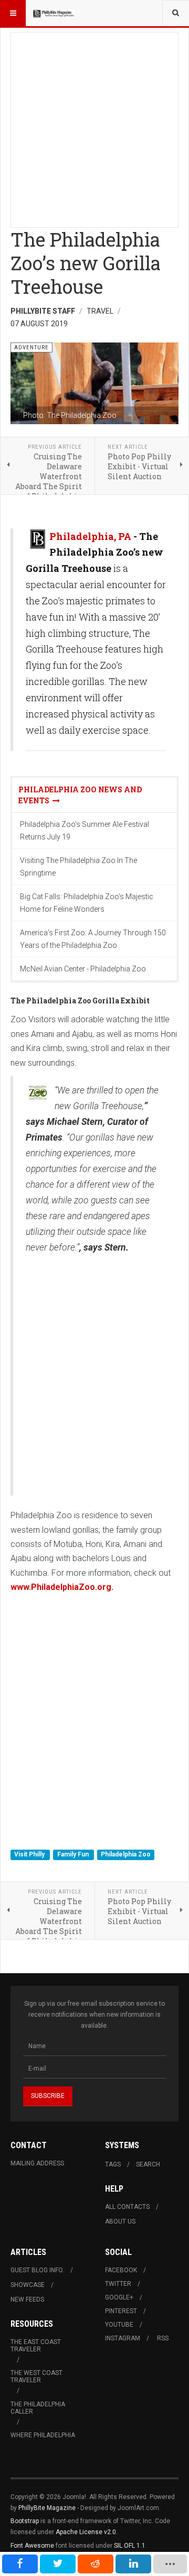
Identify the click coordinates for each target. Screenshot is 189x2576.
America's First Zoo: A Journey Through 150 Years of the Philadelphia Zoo (93, 939)
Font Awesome (32, 2546)
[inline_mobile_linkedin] (133, 2564)
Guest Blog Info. (37, 2270)
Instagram (123, 2338)
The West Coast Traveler (36, 2376)
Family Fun (74, 1854)
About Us (120, 2221)
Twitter (118, 2284)
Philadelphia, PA (90, 536)
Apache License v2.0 (86, 2532)
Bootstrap (25, 2521)
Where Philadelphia (43, 2435)
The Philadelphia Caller (38, 2408)
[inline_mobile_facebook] (20, 2564)
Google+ (119, 2297)
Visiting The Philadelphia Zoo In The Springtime (78, 867)
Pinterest (121, 2311)
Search (148, 2164)
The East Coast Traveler (36, 2346)
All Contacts (127, 2207)
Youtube (119, 2325)
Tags (113, 2164)
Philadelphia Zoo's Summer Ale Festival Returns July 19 (85, 831)
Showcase (28, 2285)
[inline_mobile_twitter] (58, 2564)
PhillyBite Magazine (47, 2508)
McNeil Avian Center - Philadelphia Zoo (83, 969)
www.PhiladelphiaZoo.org (61, 1587)
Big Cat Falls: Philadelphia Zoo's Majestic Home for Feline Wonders (87, 903)
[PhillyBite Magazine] (54, 13)
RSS (163, 2338)
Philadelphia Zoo (126, 1854)
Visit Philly (30, 1854)
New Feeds (27, 2299)
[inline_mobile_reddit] (96, 2564)
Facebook (121, 2270)
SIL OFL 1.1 (130, 2546)
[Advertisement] (94, 127)
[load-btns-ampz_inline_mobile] (170, 2564)
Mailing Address (37, 2163)
